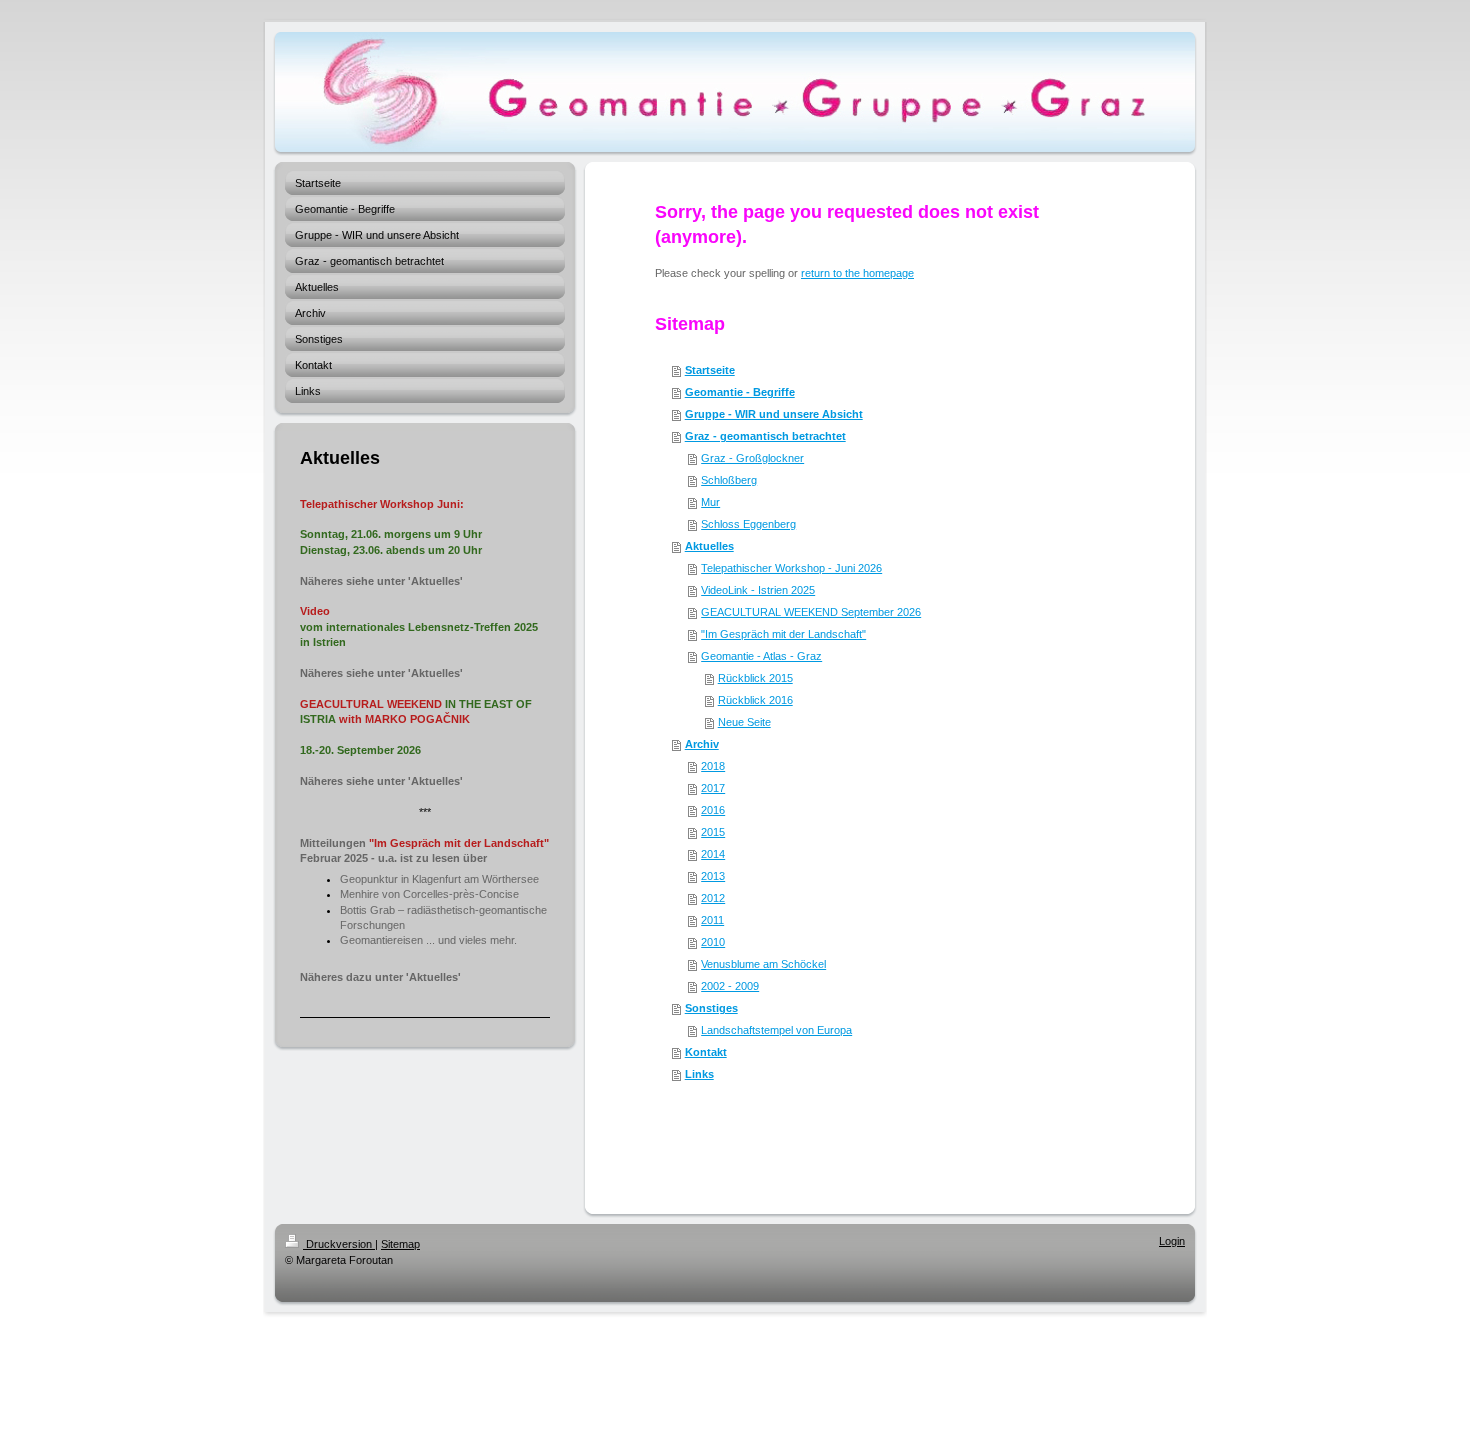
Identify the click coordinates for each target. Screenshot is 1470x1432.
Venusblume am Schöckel (763, 964)
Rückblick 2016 (755, 700)
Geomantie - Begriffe (740, 392)
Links (699, 1074)
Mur (710, 502)
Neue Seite (744, 722)
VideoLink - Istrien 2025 (758, 590)
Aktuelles (709, 546)
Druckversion (339, 1244)
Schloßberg (729, 480)
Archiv (702, 744)
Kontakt (706, 1052)
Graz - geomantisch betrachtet (765, 436)
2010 (713, 942)
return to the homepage (857, 273)
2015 (713, 832)
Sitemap (400, 1244)
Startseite (710, 370)
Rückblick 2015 (755, 678)
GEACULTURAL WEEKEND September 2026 (811, 612)
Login (1172, 1241)
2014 (713, 854)
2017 (713, 788)
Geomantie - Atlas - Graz (761, 656)
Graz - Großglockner (752, 458)
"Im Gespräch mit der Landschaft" (783, 634)
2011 (712, 920)
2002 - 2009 (730, 986)
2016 (713, 810)
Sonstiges (711, 1008)
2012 (713, 898)
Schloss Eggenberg (748, 524)
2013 (713, 876)
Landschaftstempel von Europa (776, 1030)
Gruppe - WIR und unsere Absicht (774, 414)
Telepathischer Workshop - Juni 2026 (791, 568)
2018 (713, 766)
